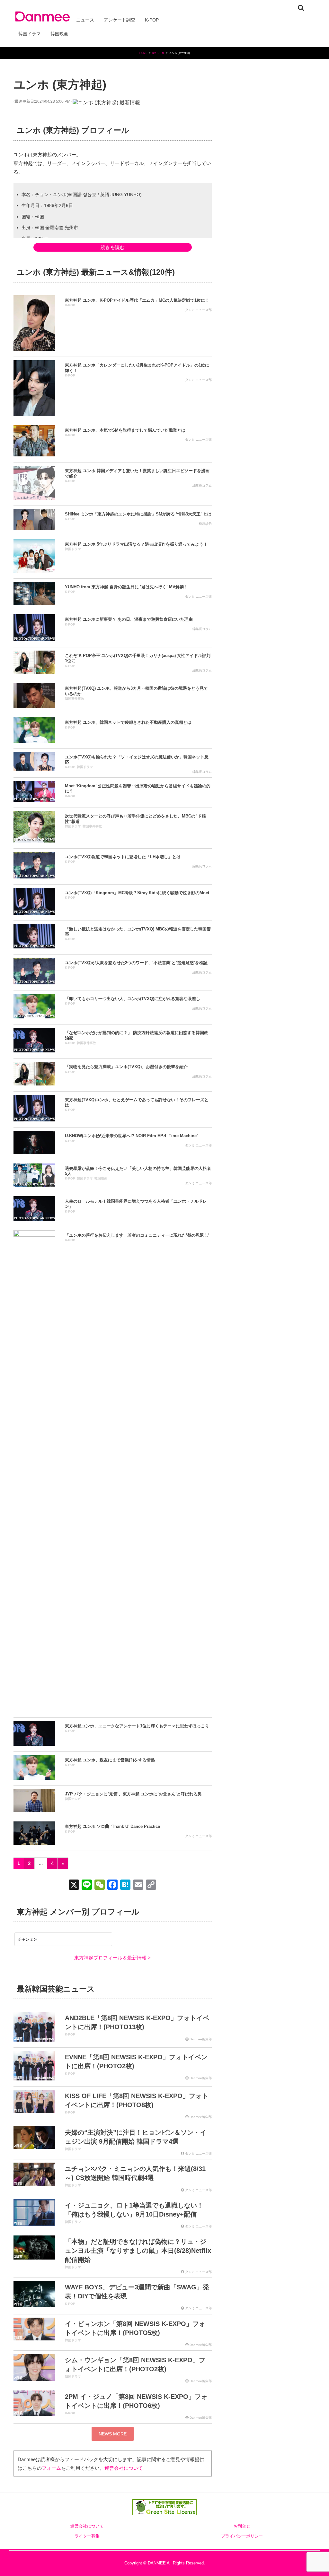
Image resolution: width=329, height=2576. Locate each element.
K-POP (70, 305)
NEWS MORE (113, 2434)
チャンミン (28, 1939)
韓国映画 (101, 1178)
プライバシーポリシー (242, 2536)
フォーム (51, 2468)
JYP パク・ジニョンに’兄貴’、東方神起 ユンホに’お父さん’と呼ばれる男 (133, 1794)
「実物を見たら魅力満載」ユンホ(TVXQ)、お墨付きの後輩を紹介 (126, 1067)
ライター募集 (87, 2536)
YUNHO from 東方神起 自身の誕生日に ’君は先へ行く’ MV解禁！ (126, 587)
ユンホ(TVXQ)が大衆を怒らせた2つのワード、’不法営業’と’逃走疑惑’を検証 (136, 963)
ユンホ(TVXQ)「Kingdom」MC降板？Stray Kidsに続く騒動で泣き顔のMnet (137, 893)
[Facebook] (112, 1885)
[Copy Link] (151, 1885)
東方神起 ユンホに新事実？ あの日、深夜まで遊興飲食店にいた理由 (129, 619)
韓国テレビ (73, 1799)
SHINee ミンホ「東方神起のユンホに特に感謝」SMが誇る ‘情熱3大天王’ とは (138, 514)
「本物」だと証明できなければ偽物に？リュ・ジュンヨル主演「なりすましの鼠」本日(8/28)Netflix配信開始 (138, 2251)
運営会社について (124, 2468)
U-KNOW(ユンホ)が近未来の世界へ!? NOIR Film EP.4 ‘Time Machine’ (131, 1136)
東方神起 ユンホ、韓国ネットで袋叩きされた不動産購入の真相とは (128, 722)
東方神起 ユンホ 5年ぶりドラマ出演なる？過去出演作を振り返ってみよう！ (136, 544)
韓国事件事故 (75, 699)
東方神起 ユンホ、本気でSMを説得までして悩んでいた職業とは (125, 430)
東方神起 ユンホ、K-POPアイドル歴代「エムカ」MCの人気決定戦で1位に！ (137, 300)
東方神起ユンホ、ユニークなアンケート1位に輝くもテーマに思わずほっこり (137, 1726)
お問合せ (242, 2526)
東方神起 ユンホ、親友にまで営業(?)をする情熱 (110, 1760)
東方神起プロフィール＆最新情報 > (112, 1958)
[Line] (87, 1885)
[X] (74, 1885)
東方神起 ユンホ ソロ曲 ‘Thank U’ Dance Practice (112, 1826)
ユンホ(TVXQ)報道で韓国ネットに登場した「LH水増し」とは (123, 857)
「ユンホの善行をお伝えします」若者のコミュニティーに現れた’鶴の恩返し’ (137, 1235)
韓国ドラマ (73, 549)
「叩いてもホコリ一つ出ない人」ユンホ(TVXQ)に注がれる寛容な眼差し (133, 999)
